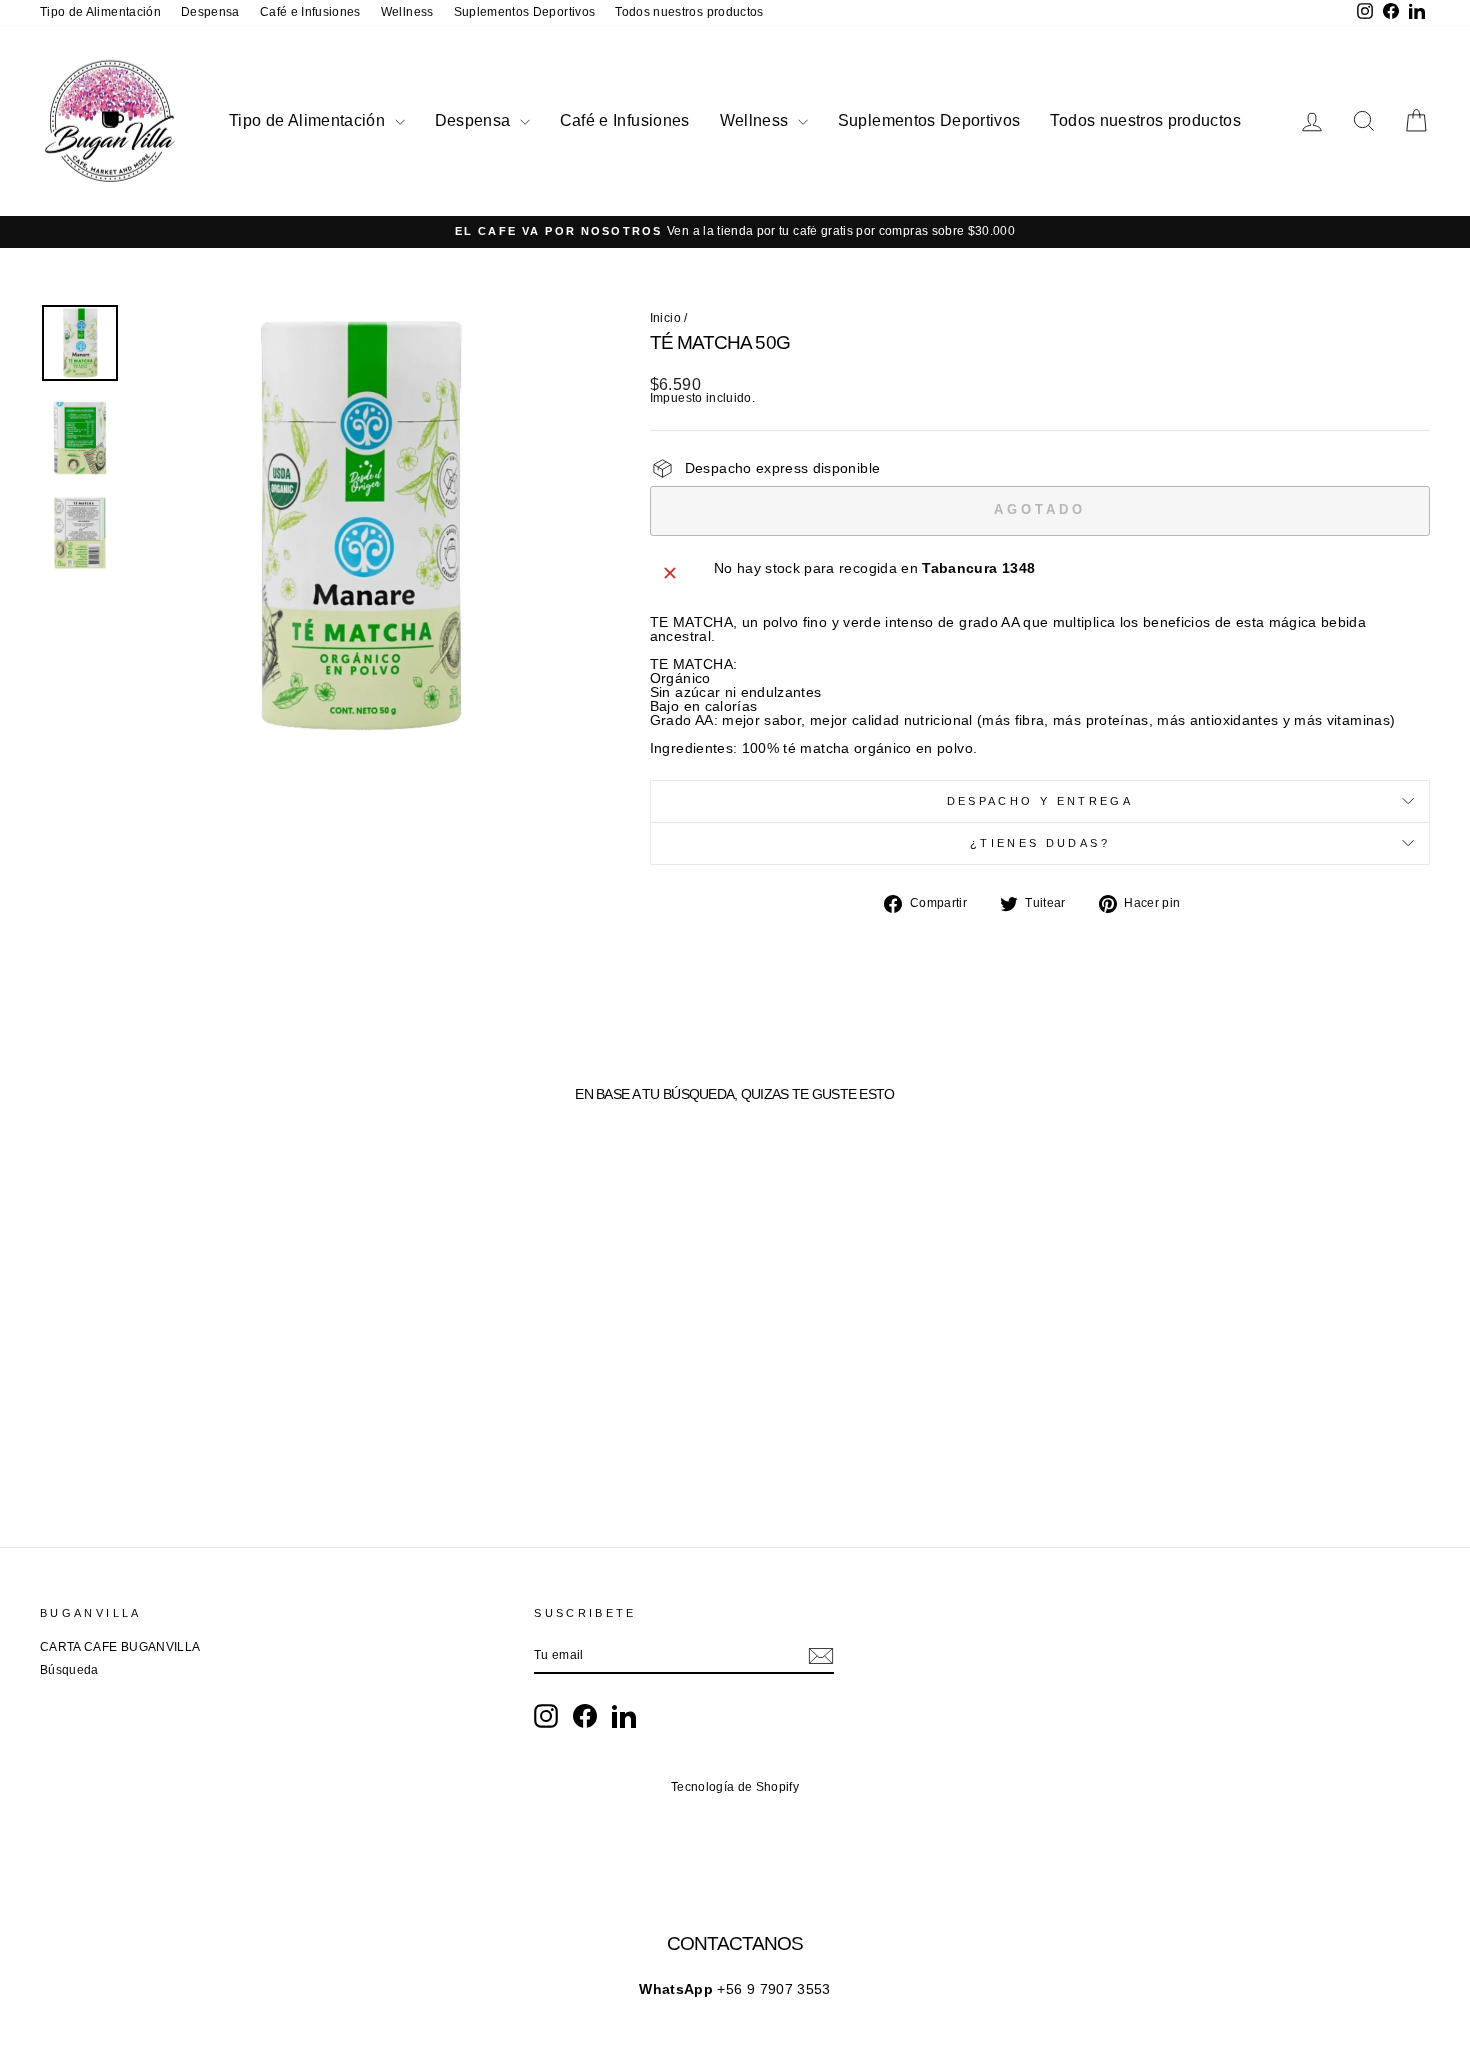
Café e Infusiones (310, 12)
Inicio (665, 318)
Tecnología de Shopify (735, 1787)
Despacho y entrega (1040, 801)
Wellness (407, 12)
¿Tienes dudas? (1040, 843)
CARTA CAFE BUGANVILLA (120, 1647)
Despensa (210, 12)
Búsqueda (69, 1670)
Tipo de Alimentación (100, 12)
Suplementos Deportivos (525, 12)
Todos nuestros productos (689, 12)
